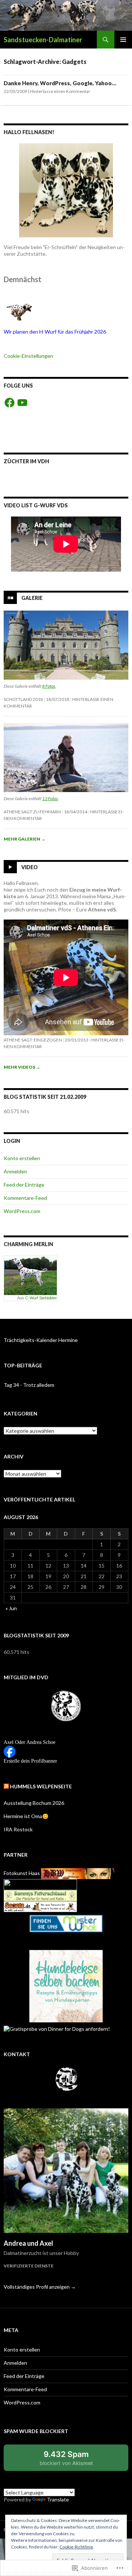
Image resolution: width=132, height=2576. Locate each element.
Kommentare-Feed (25, 1198)
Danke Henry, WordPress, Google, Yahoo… (60, 83)
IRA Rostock (18, 1829)
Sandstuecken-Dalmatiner (43, 40)
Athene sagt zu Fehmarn (32, 812)
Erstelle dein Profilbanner (30, 1761)
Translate (58, 2499)
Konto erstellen (22, 1158)
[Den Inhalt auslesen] (6, 1786)
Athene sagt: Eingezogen (33, 1040)
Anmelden (15, 1171)
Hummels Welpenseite (41, 1786)
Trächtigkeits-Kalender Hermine (41, 1340)
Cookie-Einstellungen (28, 356)
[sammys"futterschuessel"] (40, 1895)
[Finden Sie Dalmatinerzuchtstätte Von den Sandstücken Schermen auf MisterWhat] (66, 1924)
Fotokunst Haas (22, 1873)
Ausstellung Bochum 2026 (34, 1803)
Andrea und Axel (28, 2243)
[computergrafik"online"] (78, 1873)
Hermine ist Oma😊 (26, 1816)
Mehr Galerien (25, 839)
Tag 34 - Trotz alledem (29, 1385)
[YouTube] (22, 403)
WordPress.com (22, 1211)
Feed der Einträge (24, 1185)
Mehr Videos (22, 1067)
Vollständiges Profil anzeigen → (40, 2287)
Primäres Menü (123, 40)
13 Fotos (50, 798)
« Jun (11, 1608)
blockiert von (74, 2460)
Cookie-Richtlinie (76, 2547)
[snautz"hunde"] (40, 1906)
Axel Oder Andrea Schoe (30, 1742)
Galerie (32, 598)
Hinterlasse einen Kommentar (60, 91)
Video (30, 867)
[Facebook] (10, 403)
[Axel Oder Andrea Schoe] (10, 1751)
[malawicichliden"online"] (40, 1884)
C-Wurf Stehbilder (41, 1298)
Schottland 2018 (23, 699)
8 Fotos (49, 686)
